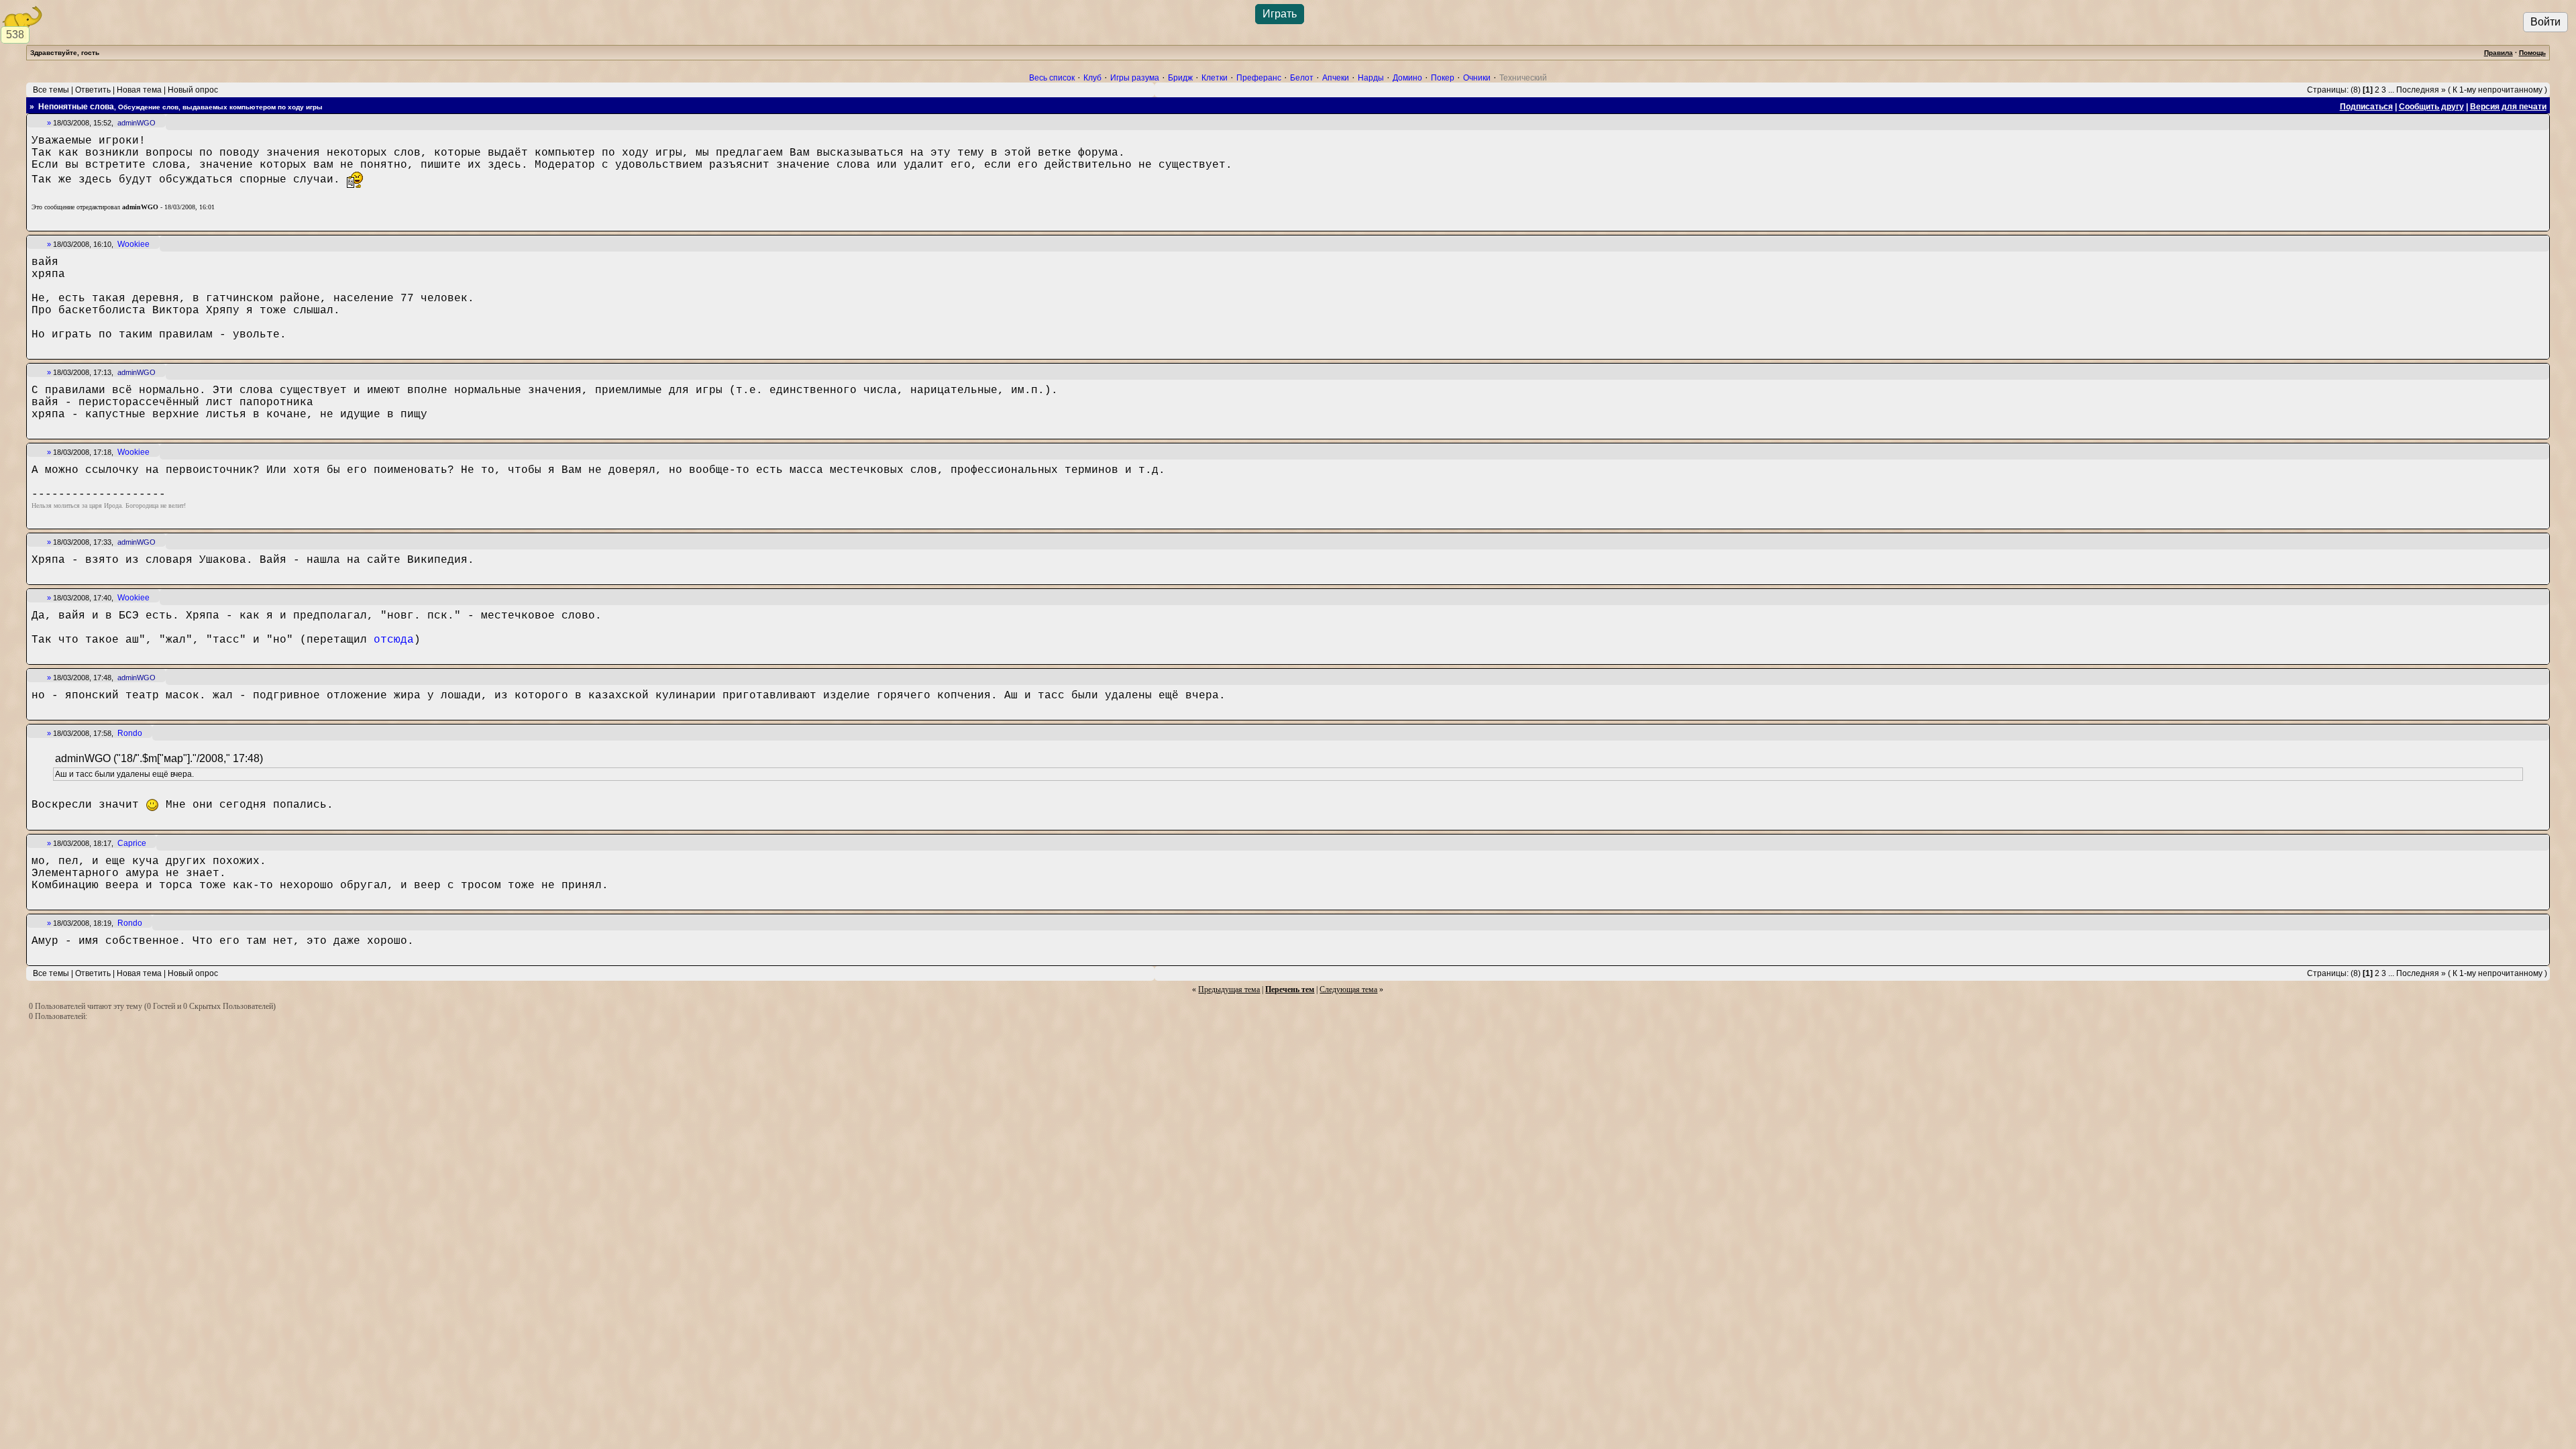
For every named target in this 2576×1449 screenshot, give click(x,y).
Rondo (130, 733)
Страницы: (2328, 90)
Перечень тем (1290, 989)
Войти (2545, 22)
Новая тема (139, 90)
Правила (2499, 53)
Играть (1280, 14)
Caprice (132, 843)
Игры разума (1135, 78)
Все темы (51, 90)
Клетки (1215, 78)
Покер (1443, 78)
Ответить (93, 90)
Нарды (1371, 78)
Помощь (2532, 53)
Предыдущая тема (1229, 989)
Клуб (1092, 78)
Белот (1302, 78)
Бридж (1180, 78)
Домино (1407, 78)
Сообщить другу (2431, 107)
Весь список (1052, 78)
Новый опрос (193, 90)
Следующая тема (1348, 989)
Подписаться (2366, 107)
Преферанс (1259, 78)
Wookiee (133, 244)
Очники (1477, 78)
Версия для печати (2508, 107)
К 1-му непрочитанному (2498, 90)
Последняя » (2421, 90)
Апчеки (1336, 78)
